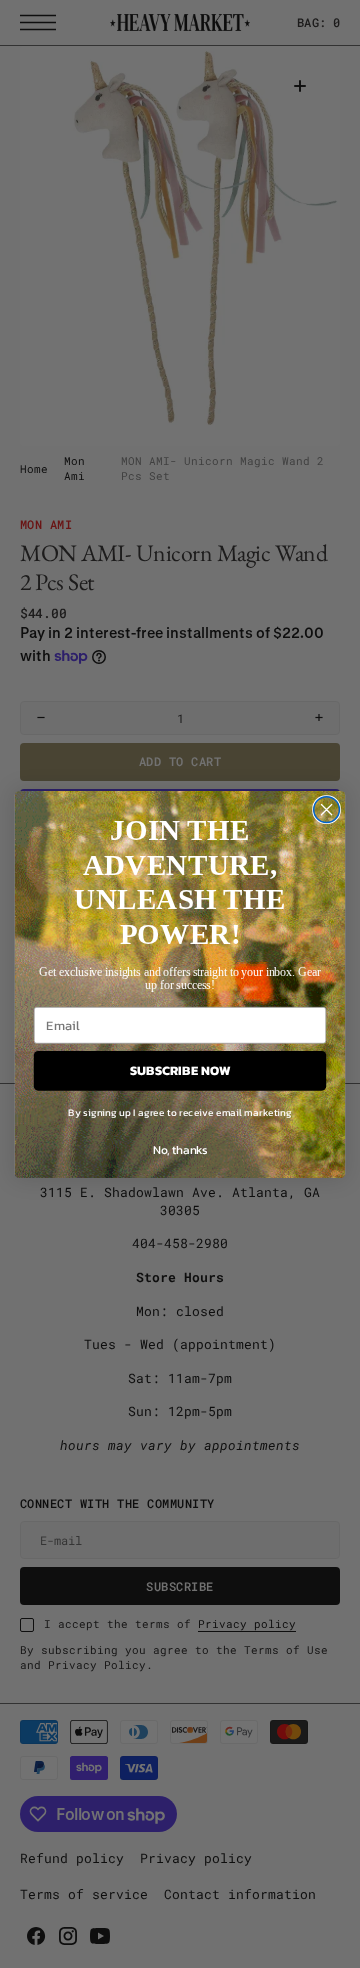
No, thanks (180, 1149)
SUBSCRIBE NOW (180, 1070)
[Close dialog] (327, 809)
